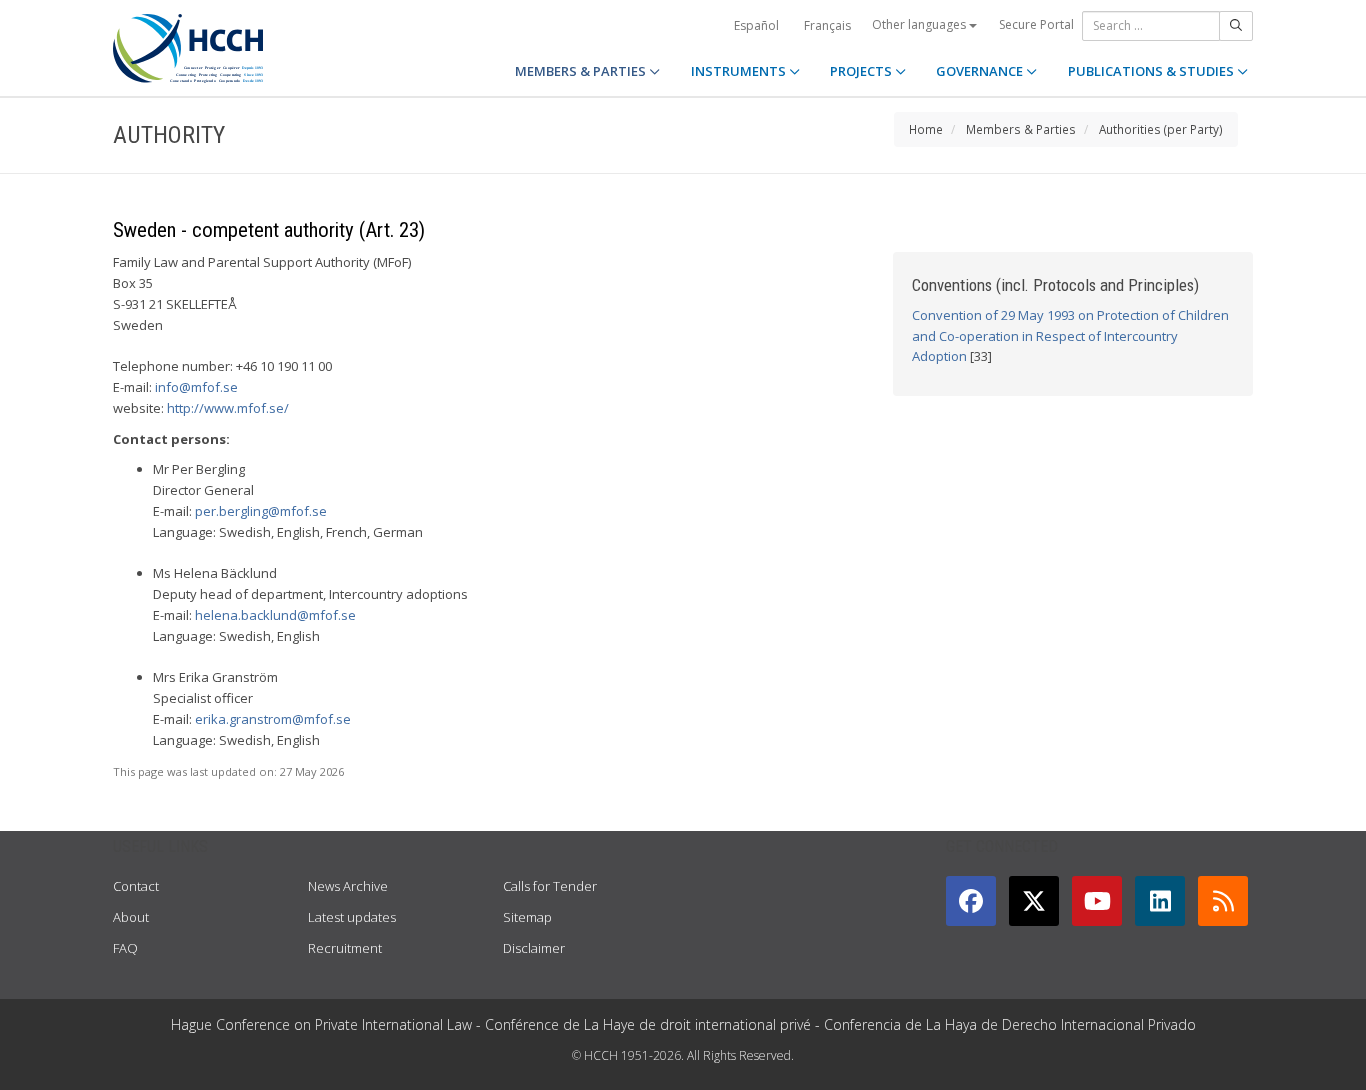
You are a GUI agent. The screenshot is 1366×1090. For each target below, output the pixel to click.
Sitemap (527, 917)
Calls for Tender (550, 886)
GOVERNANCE (981, 71)
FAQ (125, 948)
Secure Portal (1036, 24)
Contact (136, 886)
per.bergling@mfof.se (261, 511)
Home (926, 129)
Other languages (920, 24)
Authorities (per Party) (1161, 129)
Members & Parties (1021, 129)
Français (827, 25)
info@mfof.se (196, 387)
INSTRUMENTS (740, 71)
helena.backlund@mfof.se (275, 615)
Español (756, 25)
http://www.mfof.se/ (228, 408)
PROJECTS (862, 71)
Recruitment (345, 948)
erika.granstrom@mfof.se (273, 719)
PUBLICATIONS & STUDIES (1152, 71)
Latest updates (352, 917)
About (131, 917)
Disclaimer (534, 948)
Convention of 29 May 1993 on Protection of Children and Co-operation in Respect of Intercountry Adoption (1070, 336)
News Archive (348, 886)
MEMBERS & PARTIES (582, 71)
